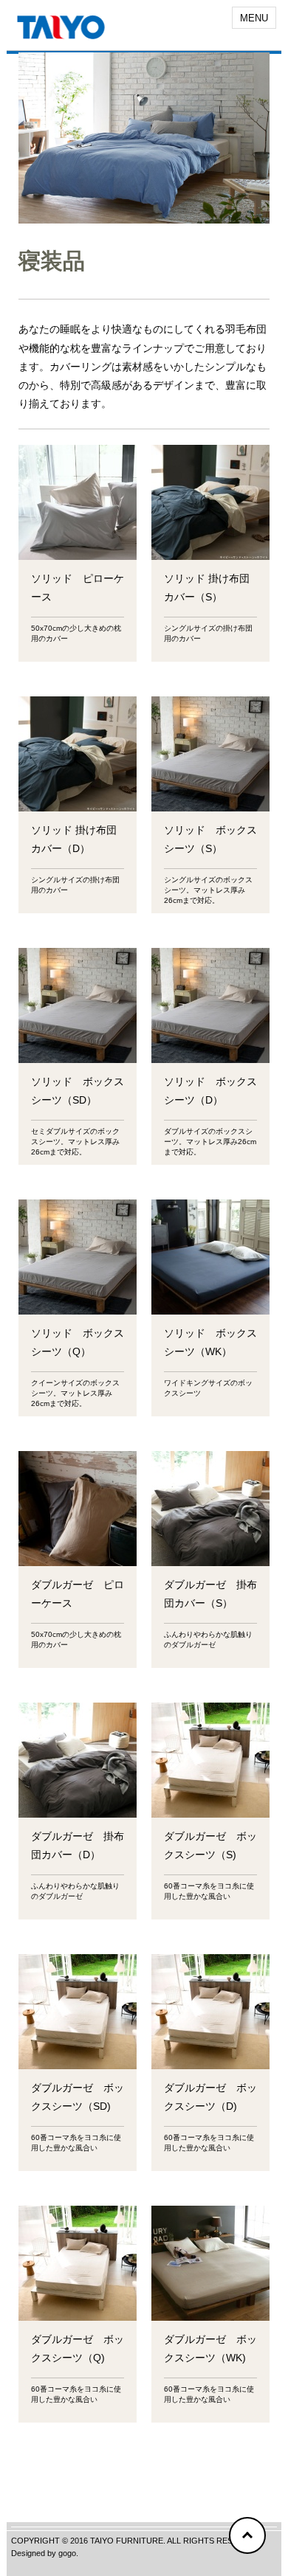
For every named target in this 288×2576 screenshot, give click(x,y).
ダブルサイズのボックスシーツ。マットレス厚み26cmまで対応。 (210, 1142)
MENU (254, 18)
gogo (67, 2553)
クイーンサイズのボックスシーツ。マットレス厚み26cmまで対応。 (75, 1393)
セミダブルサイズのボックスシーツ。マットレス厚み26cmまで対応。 (75, 1142)
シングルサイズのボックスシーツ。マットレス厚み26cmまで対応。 (208, 890)
